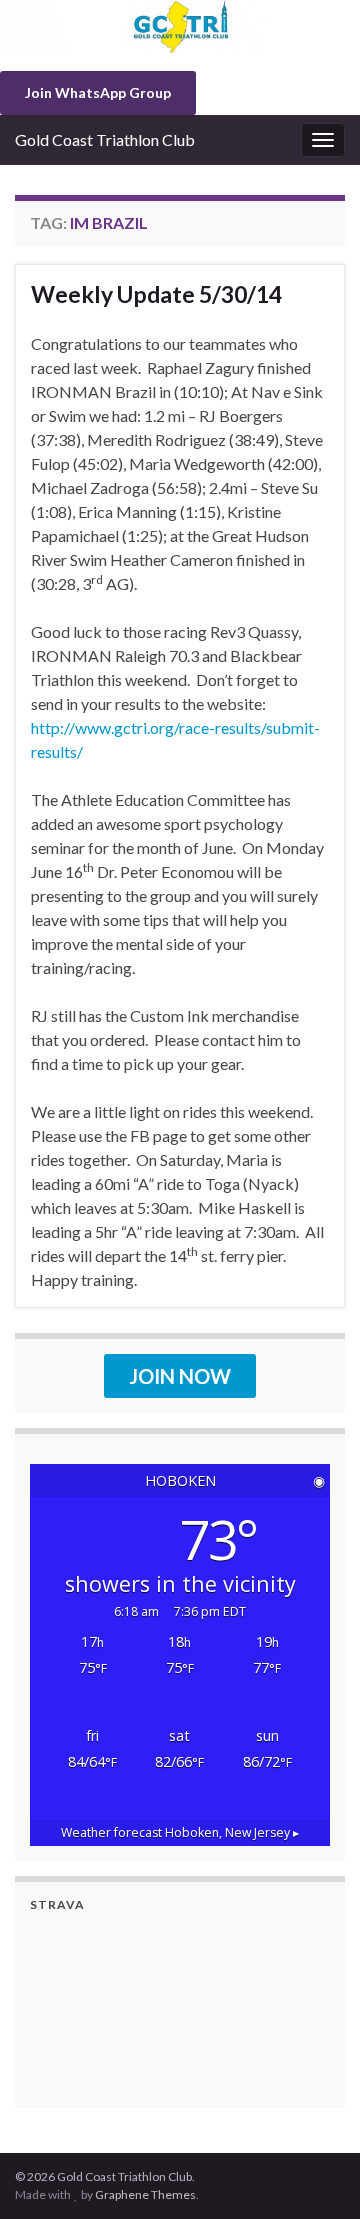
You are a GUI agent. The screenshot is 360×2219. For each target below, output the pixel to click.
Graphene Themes (145, 2194)
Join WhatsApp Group (98, 92)
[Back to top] (315, 2174)
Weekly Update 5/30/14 (156, 294)
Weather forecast (180, 1832)
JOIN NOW (180, 1376)
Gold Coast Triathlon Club (105, 139)
